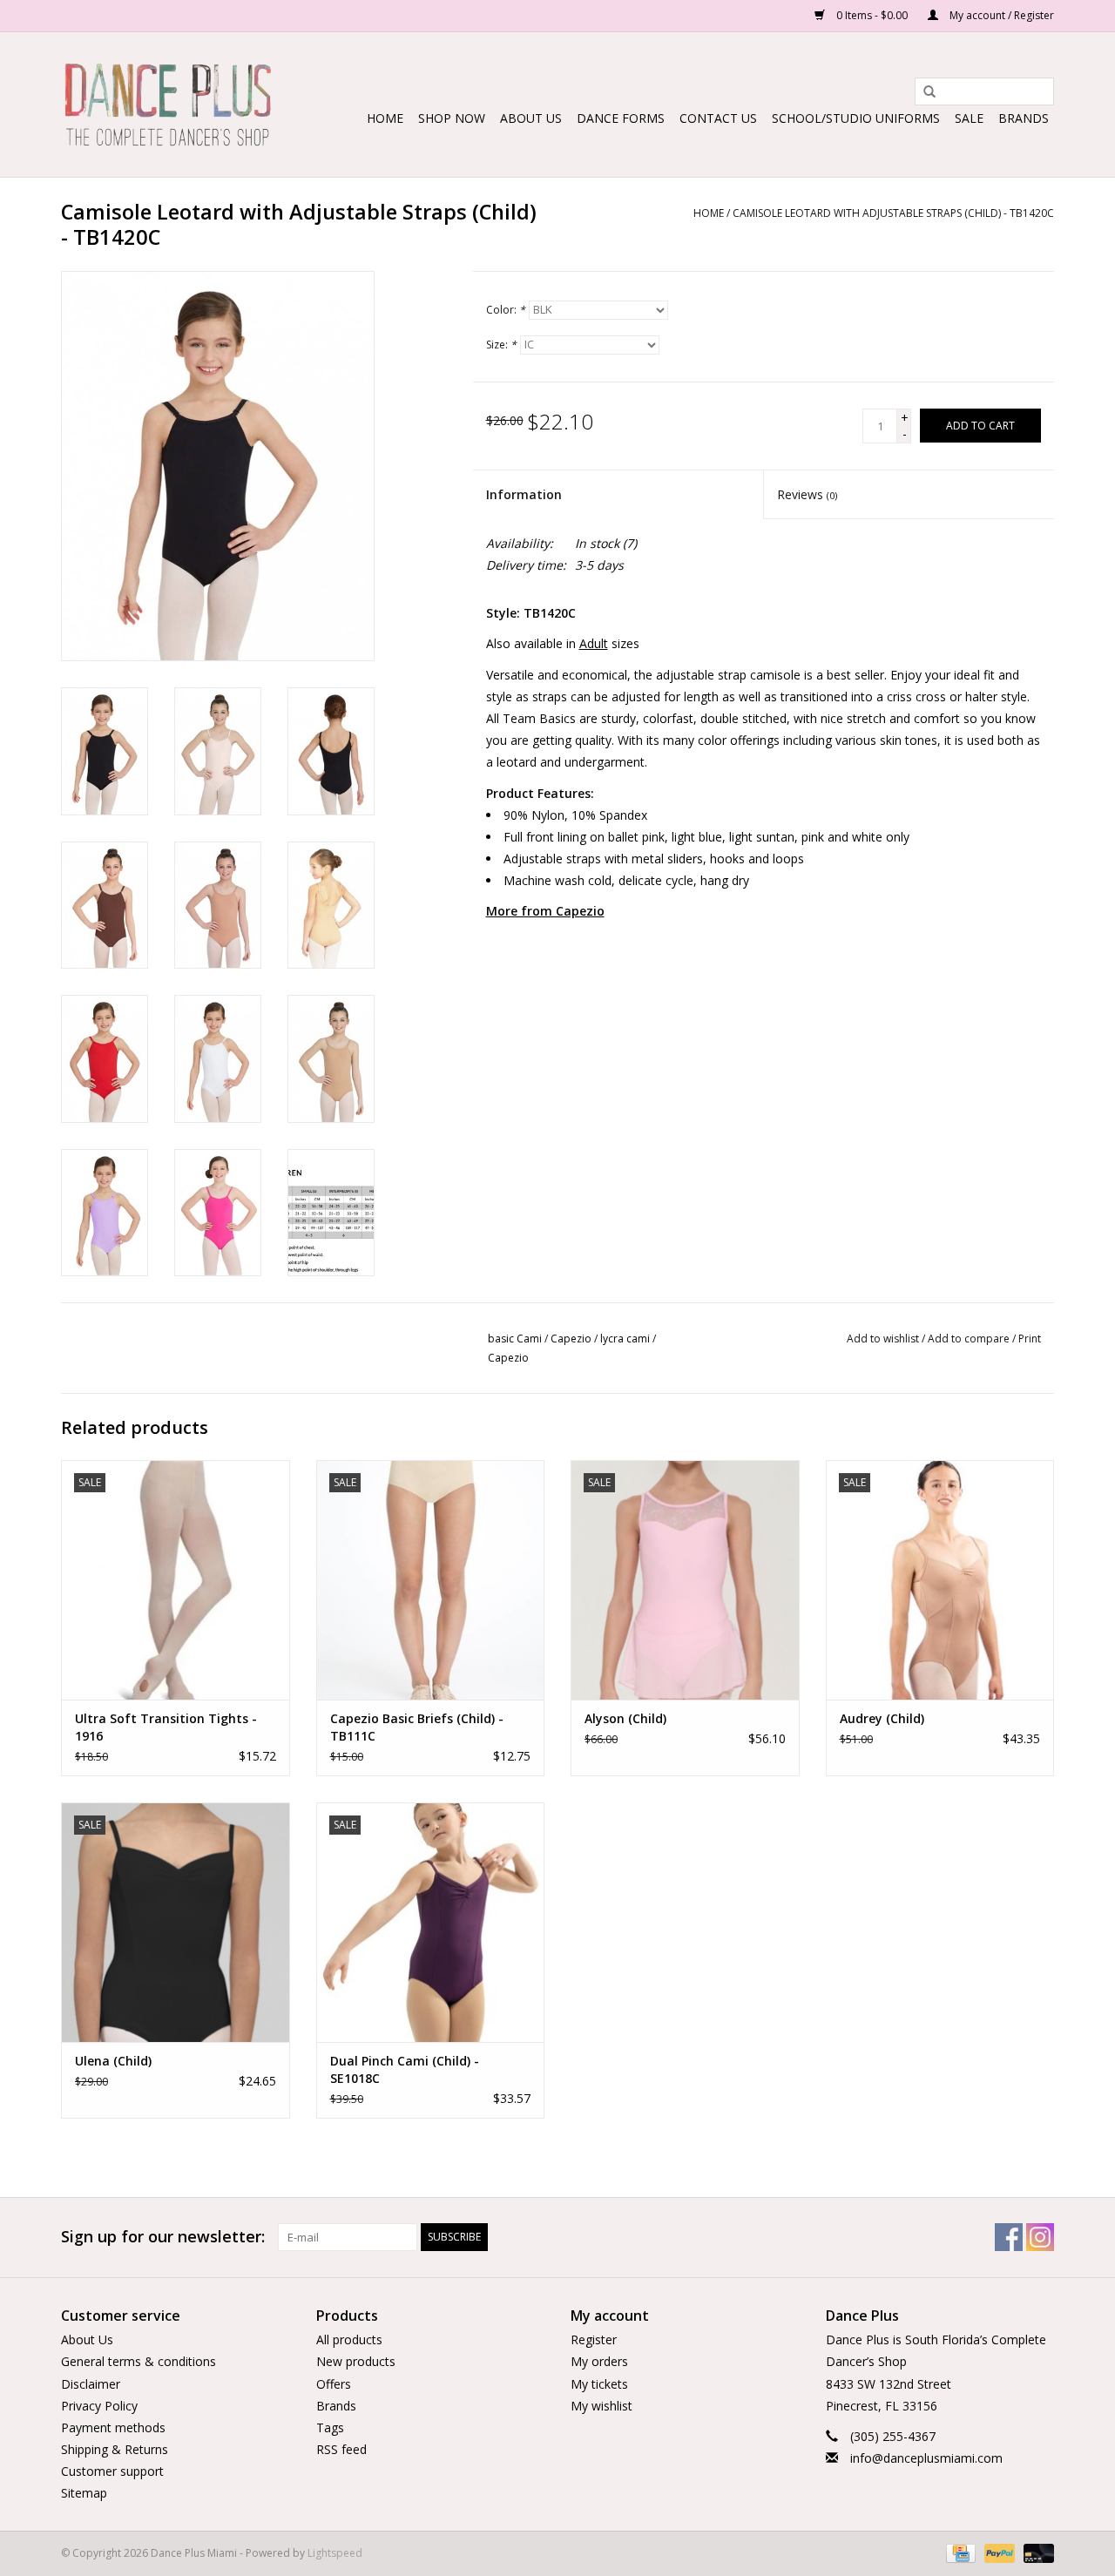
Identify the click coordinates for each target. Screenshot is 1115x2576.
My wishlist (601, 2406)
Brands (1024, 118)
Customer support (112, 2471)
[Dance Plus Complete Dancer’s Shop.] (168, 105)
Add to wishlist (883, 1339)
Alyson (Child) (625, 1718)
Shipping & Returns (115, 2449)
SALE (969, 118)
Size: (501, 345)
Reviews (807, 494)
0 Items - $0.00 (872, 15)
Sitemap (84, 2493)
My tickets (599, 2384)
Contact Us (718, 118)
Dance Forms (621, 118)
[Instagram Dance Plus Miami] (1040, 2237)
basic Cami (515, 1339)
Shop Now (452, 118)
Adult (594, 643)
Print (1030, 1339)
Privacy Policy (99, 2406)
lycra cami (625, 1339)
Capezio (571, 1339)
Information (524, 494)
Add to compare (970, 1339)
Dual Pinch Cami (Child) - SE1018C (405, 2069)
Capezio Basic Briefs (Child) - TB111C (417, 1727)
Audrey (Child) (882, 1718)
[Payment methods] (959, 2552)
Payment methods (113, 2427)
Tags (330, 2427)
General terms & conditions (139, 2361)
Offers (334, 2384)
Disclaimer (91, 2384)
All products (349, 2339)
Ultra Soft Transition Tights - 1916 (166, 1727)
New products (356, 2361)
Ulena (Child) (113, 2061)
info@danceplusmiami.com (926, 2458)
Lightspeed (335, 2553)
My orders (599, 2361)
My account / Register (1000, 15)
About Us (531, 118)
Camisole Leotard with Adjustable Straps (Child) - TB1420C (893, 213)
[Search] (923, 92)
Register (594, 2339)
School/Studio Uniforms (856, 118)
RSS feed (341, 2449)
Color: (506, 310)
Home (385, 118)
